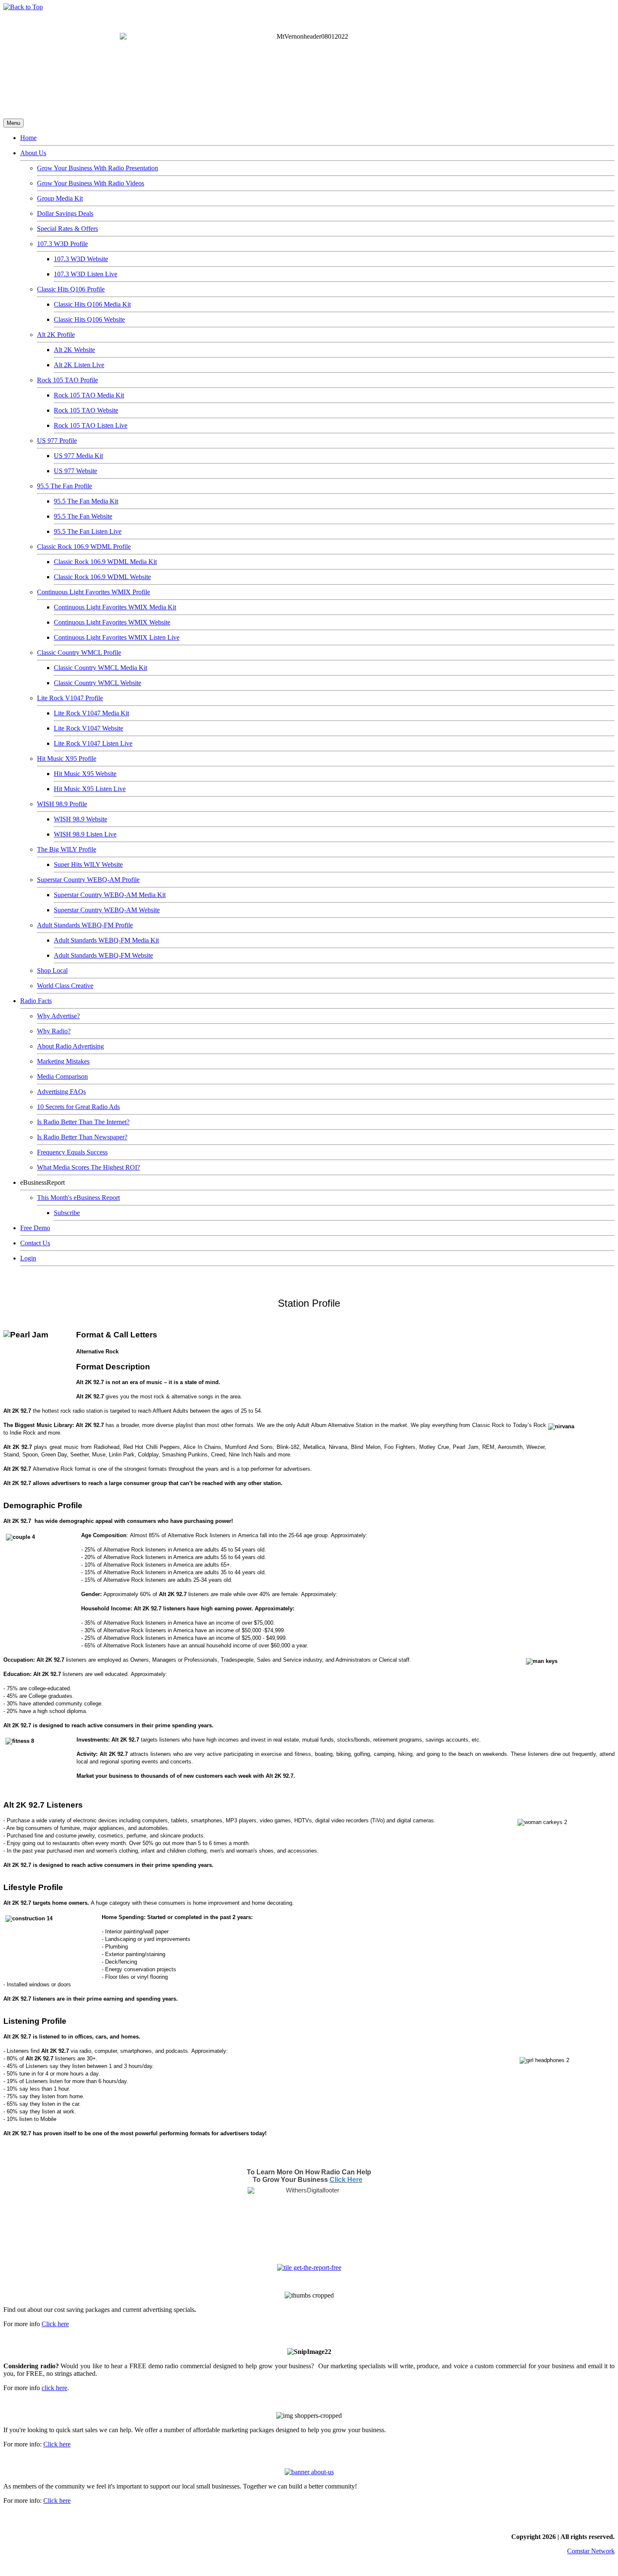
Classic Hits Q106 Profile (71, 289)
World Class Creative (65, 986)
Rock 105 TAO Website (86, 410)
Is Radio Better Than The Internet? (83, 1122)
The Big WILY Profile (67, 849)
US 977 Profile (57, 441)
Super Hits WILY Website (88, 864)
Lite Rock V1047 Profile (70, 698)
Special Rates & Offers (67, 229)
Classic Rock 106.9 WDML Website (102, 577)
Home (28, 138)
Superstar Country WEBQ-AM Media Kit (110, 895)
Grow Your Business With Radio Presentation (98, 168)
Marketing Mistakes (63, 1061)
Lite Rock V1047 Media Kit (91, 713)
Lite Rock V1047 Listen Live (93, 743)
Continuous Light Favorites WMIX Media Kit (115, 607)
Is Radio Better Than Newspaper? (82, 1137)
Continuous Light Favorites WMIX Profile (94, 592)
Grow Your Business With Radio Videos (91, 183)
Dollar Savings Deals (65, 213)
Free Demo (35, 1228)
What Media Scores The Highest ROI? (88, 1167)
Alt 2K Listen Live (79, 365)
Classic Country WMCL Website (98, 683)
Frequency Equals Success (72, 1152)
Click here (55, 2324)
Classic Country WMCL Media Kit (100, 668)
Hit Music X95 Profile (67, 759)
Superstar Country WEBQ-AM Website (107, 910)
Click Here (346, 2180)
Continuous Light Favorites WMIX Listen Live (117, 637)
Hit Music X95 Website (85, 774)
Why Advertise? (58, 1016)
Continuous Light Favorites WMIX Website (112, 622)
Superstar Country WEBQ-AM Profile (88, 880)
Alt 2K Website (74, 350)
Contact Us (35, 1243)
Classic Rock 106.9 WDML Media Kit (105, 562)
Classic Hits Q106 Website (89, 319)
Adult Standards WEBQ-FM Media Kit (106, 940)
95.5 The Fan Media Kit (86, 501)
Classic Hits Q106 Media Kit (92, 304)
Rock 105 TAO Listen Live (91, 425)
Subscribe (67, 1213)
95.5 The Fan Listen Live (88, 531)
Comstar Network (591, 2551)
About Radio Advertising (70, 1046)
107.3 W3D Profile (62, 244)
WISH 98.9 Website (81, 819)
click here (54, 2388)
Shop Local (52, 970)
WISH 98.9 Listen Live (85, 834)
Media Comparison (62, 1076)
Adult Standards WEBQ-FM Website (103, 955)
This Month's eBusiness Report (78, 1198)
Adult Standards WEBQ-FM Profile (85, 925)
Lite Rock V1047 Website (88, 728)
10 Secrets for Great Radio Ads (78, 1107)
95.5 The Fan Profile (65, 486)
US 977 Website (75, 471)
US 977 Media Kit (78, 456)
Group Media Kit (60, 198)
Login (28, 1258)
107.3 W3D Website (81, 259)
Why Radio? (54, 1031)
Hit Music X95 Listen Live (90, 789)
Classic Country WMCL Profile (79, 653)
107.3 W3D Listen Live (86, 274)
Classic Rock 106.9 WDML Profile (84, 547)
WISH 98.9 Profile (62, 804)
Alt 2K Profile (56, 335)
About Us (33, 153)
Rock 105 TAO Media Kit (89, 395)
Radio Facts (36, 1001)
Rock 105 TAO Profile (67, 380)
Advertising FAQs (61, 1092)
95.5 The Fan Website (83, 516)
